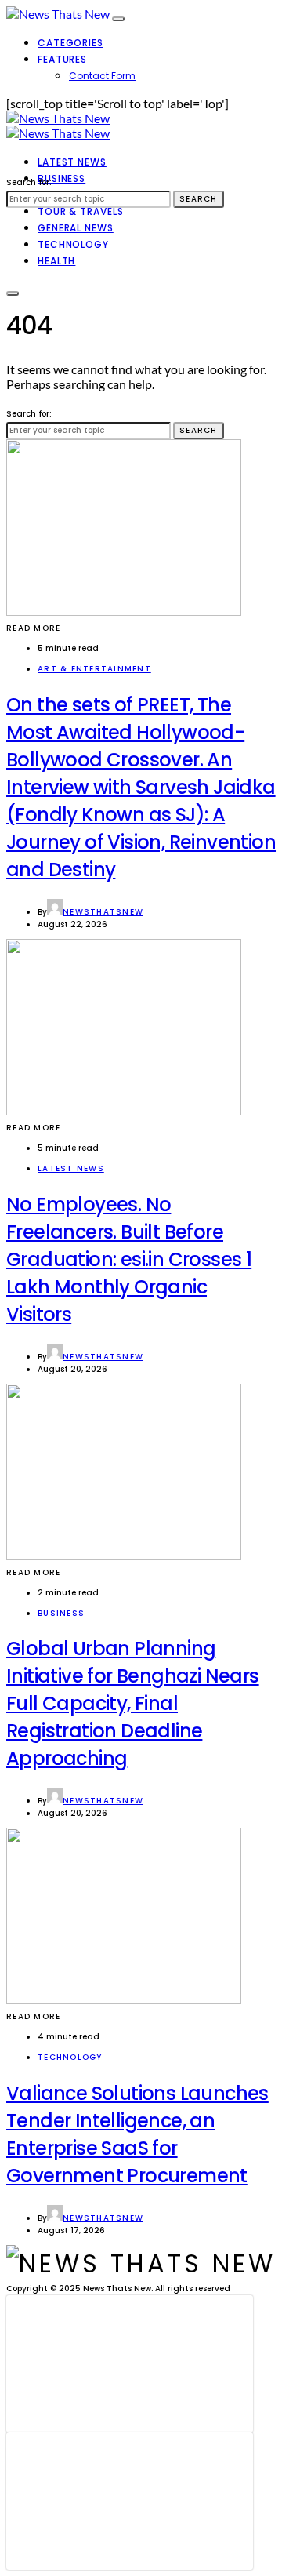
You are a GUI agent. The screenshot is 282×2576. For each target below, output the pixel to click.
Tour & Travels (81, 211)
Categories (70, 43)
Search (199, 199)
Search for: (29, 182)
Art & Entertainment (94, 669)
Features (62, 59)
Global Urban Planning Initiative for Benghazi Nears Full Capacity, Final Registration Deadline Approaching (133, 1703)
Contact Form (102, 76)
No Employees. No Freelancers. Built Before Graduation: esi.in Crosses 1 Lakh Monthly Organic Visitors (129, 1259)
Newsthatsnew (103, 912)
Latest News (72, 162)
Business (61, 178)
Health (56, 261)
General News (76, 228)
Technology (73, 244)
